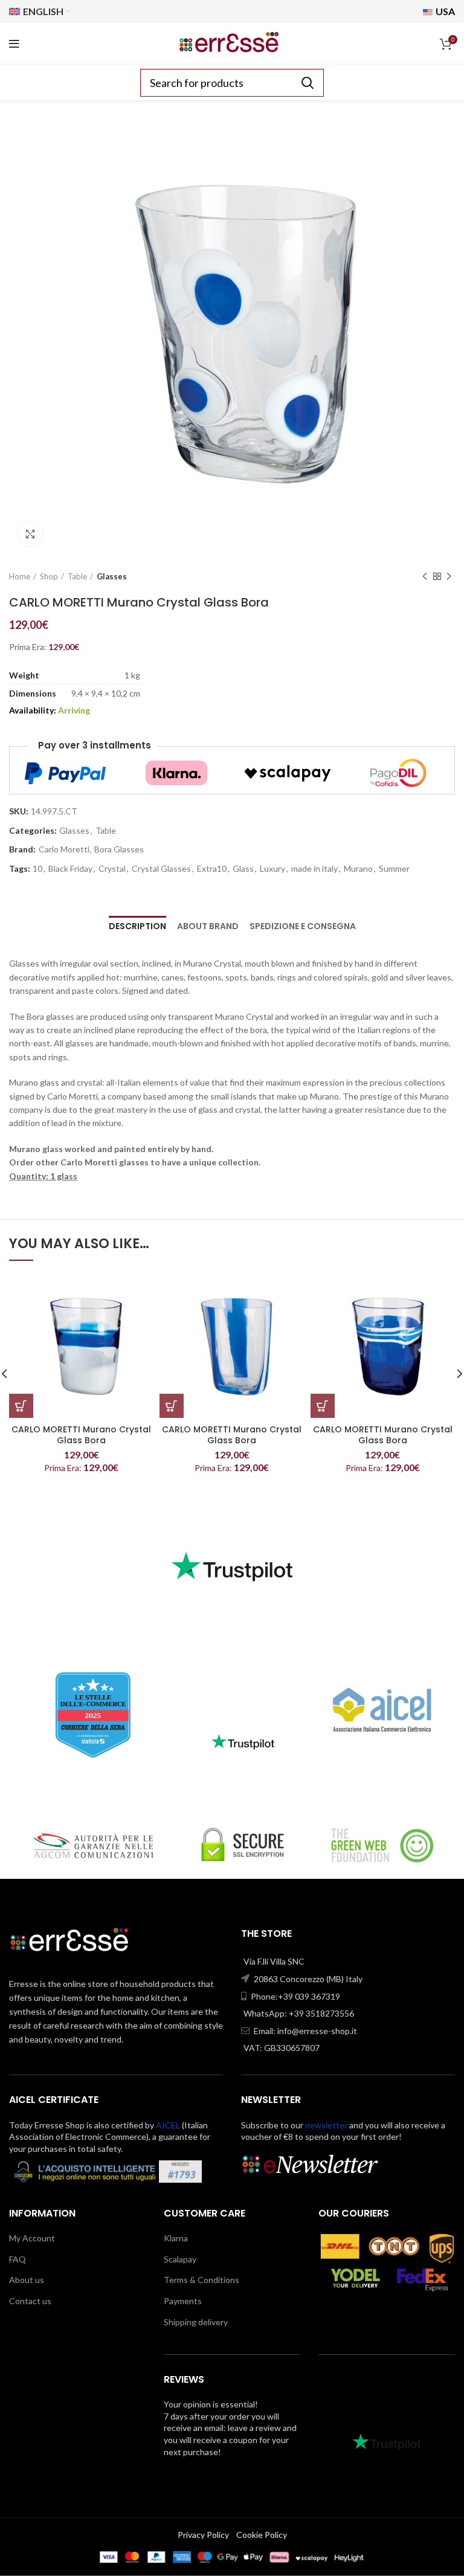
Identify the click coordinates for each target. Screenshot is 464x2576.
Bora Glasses (119, 849)
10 (37, 869)
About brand (208, 926)
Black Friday (70, 869)
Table (77, 576)
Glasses (112, 576)
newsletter (326, 2125)
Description (137, 926)
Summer (394, 869)
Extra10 (212, 869)
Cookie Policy (262, 2535)
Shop (49, 576)
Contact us (30, 2301)
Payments (183, 2301)
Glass (243, 869)
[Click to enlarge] (30, 534)
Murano (358, 869)
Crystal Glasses (161, 869)
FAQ (18, 2259)
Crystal (112, 869)
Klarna (176, 2238)
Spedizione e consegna (303, 926)
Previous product (425, 576)
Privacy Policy (203, 2535)
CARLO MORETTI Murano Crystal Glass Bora (81, 1435)
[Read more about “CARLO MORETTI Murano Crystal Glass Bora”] (21, 1406)
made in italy (314, 869)
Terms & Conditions (201, 2280)
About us (27, 2280)
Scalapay (180, 2259)
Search (308, 83)
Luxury (272, 869)
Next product (449, 576)
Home (20, 576)
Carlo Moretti (64, 849)
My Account (32, 2238)
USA (444, 11)
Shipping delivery (196, 2322)
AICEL (168, 2125)
